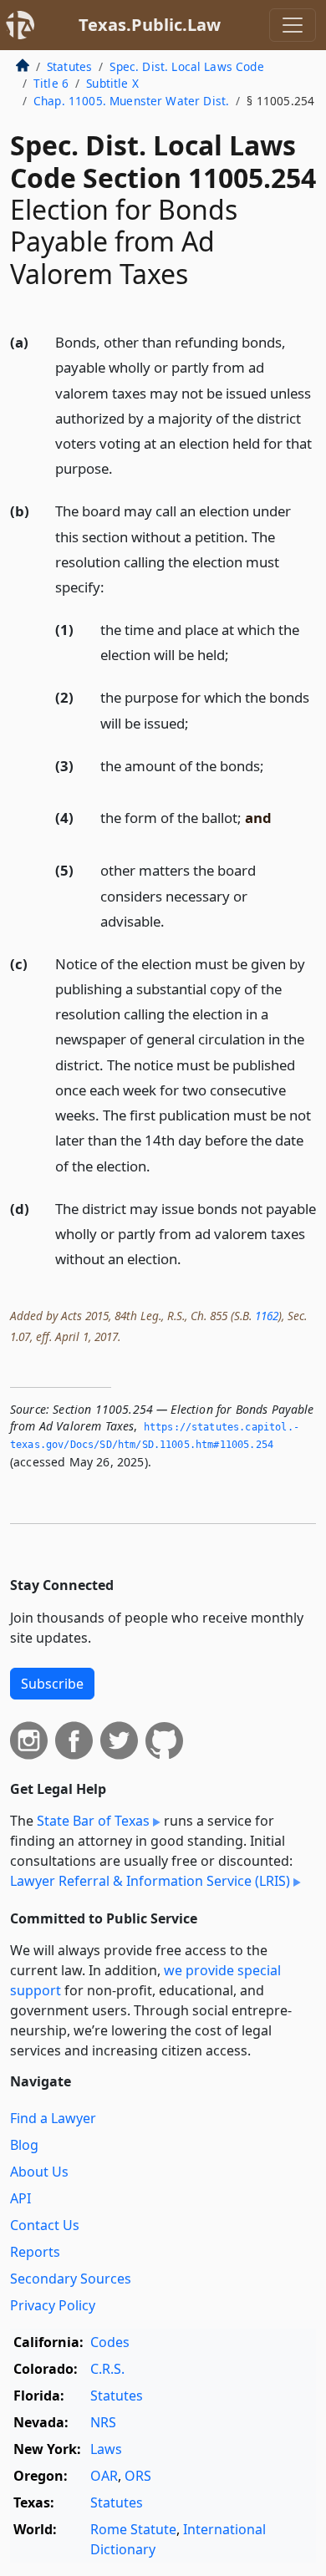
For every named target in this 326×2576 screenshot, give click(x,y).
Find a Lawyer (53, 2118)
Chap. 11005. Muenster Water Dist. (131, 101)
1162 (267, 1316)
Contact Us (45, 2225)
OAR (104, 2476)
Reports (35, 2252)
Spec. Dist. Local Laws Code (186, 66)
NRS (103, 2422)
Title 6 (51, 83)
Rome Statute (133, 2529)
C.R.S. (107, 2369)
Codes (110, 2342)
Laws (106, 2449)
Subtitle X (112, 83)
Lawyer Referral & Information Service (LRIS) (150, 1881)
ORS (138, 2476)
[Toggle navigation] (293, 25)
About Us (39, 2172)
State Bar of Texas (93, 1821)
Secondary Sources (71, 2279)
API (20, 2198)
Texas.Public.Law (150, 25)
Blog (24, 2145)
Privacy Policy (53, 2305)
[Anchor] (122, 467)
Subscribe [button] (52, 1684)
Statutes (69, 66)
